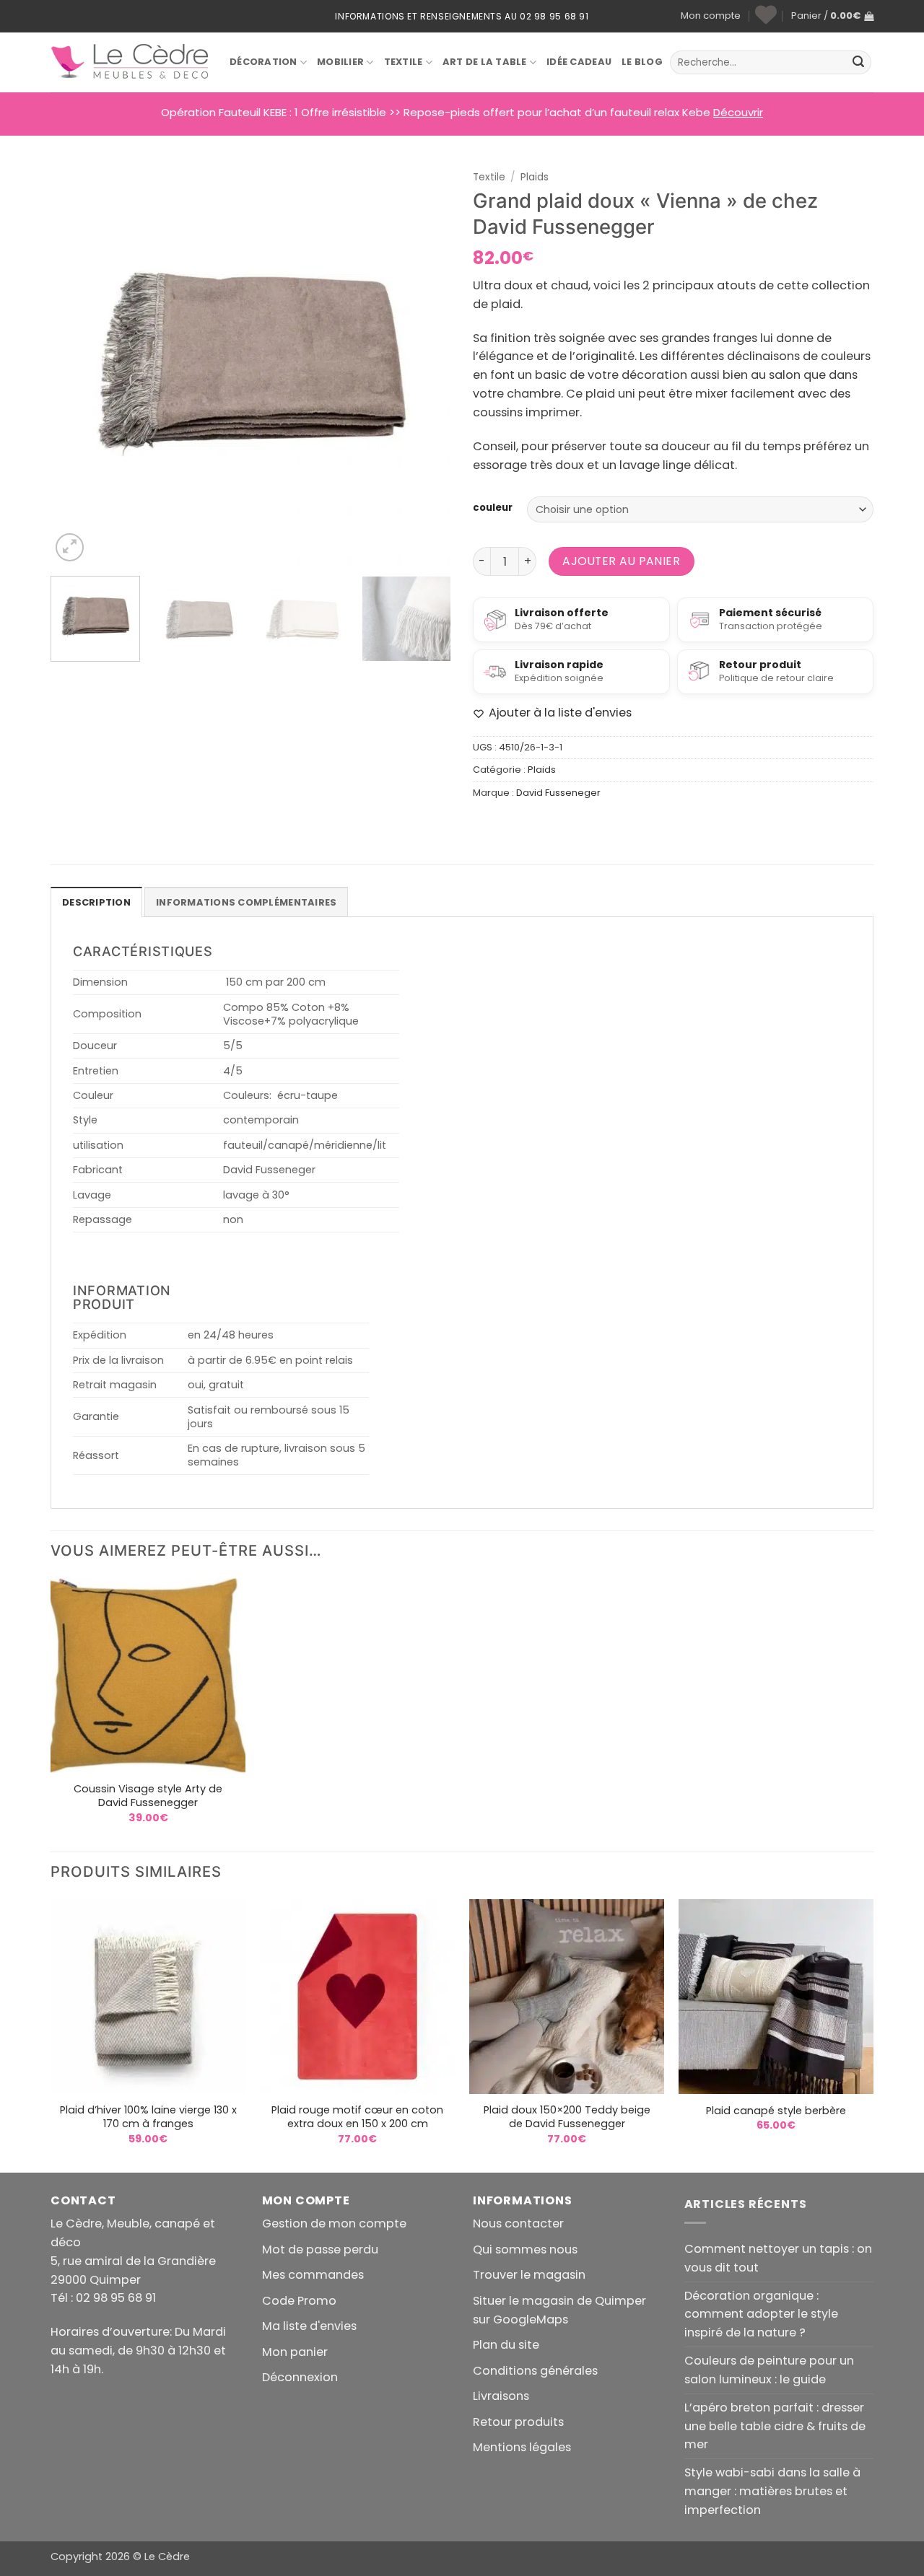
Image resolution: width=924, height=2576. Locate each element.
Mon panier (295, 2352)
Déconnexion (300, 2377)
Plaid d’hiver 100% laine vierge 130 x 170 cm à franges (148, 2117)
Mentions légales (522, 2447)
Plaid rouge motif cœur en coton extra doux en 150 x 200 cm (357, 2117)
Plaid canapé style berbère (776, 2111)
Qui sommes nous (525, 2249)
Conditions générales (535, 2371)
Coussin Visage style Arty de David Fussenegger (148, 1796)
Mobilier (340, 62)
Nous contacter (518, 2224)
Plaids (535, 177)
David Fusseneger (558, 793)
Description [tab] (96, 902)
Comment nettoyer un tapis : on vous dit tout (778, 2258)
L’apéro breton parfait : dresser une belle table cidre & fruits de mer (775, 2426)
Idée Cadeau (579, 62)
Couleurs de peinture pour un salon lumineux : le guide (769, 2370)
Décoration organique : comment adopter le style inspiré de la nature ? (761, 2314)
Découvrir (738, 112)
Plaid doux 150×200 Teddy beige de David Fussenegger (567, 2117)
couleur (493, 508)
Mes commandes (313, 2275)
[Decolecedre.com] (129, 62)
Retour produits (518, 2422)
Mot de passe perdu (320, 2249)
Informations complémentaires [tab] (246, 902)
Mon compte (711, 16)
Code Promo (299, 2301)
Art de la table (485, 62)
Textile (404, 62)
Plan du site (506, 2345)
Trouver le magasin (529, 2275)
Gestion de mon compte (334, 2224)
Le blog (642, 62)
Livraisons (501, 2396)
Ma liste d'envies (309, 2326)
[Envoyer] (858, 63)
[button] (832, 16)
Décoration (263, 62)
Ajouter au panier (621, 561)
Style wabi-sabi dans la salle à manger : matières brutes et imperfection (772, 2491)
